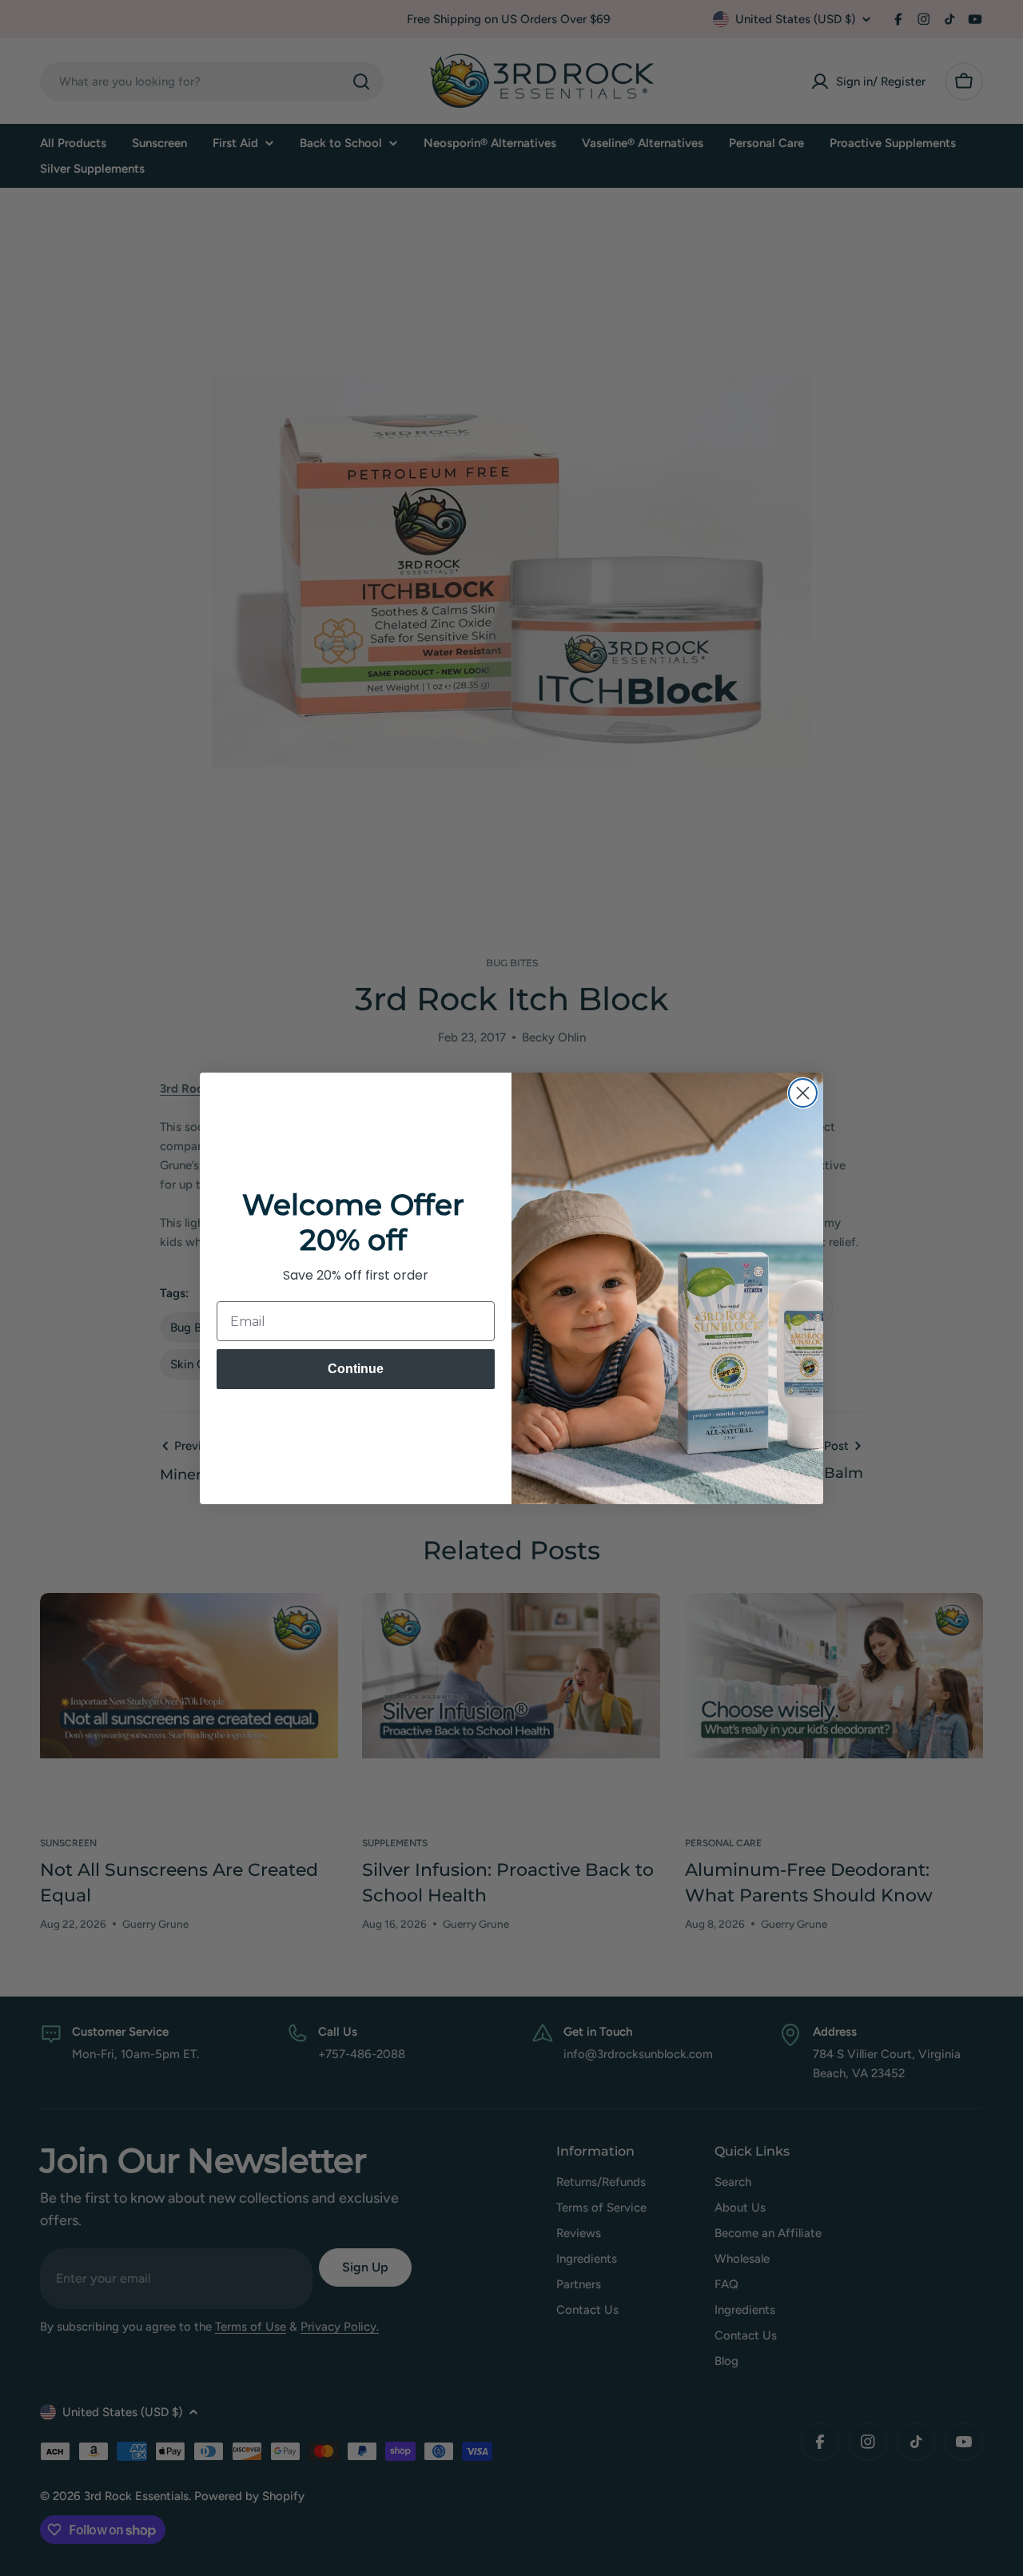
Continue (356, 1369)
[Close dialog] (803, 1093)
